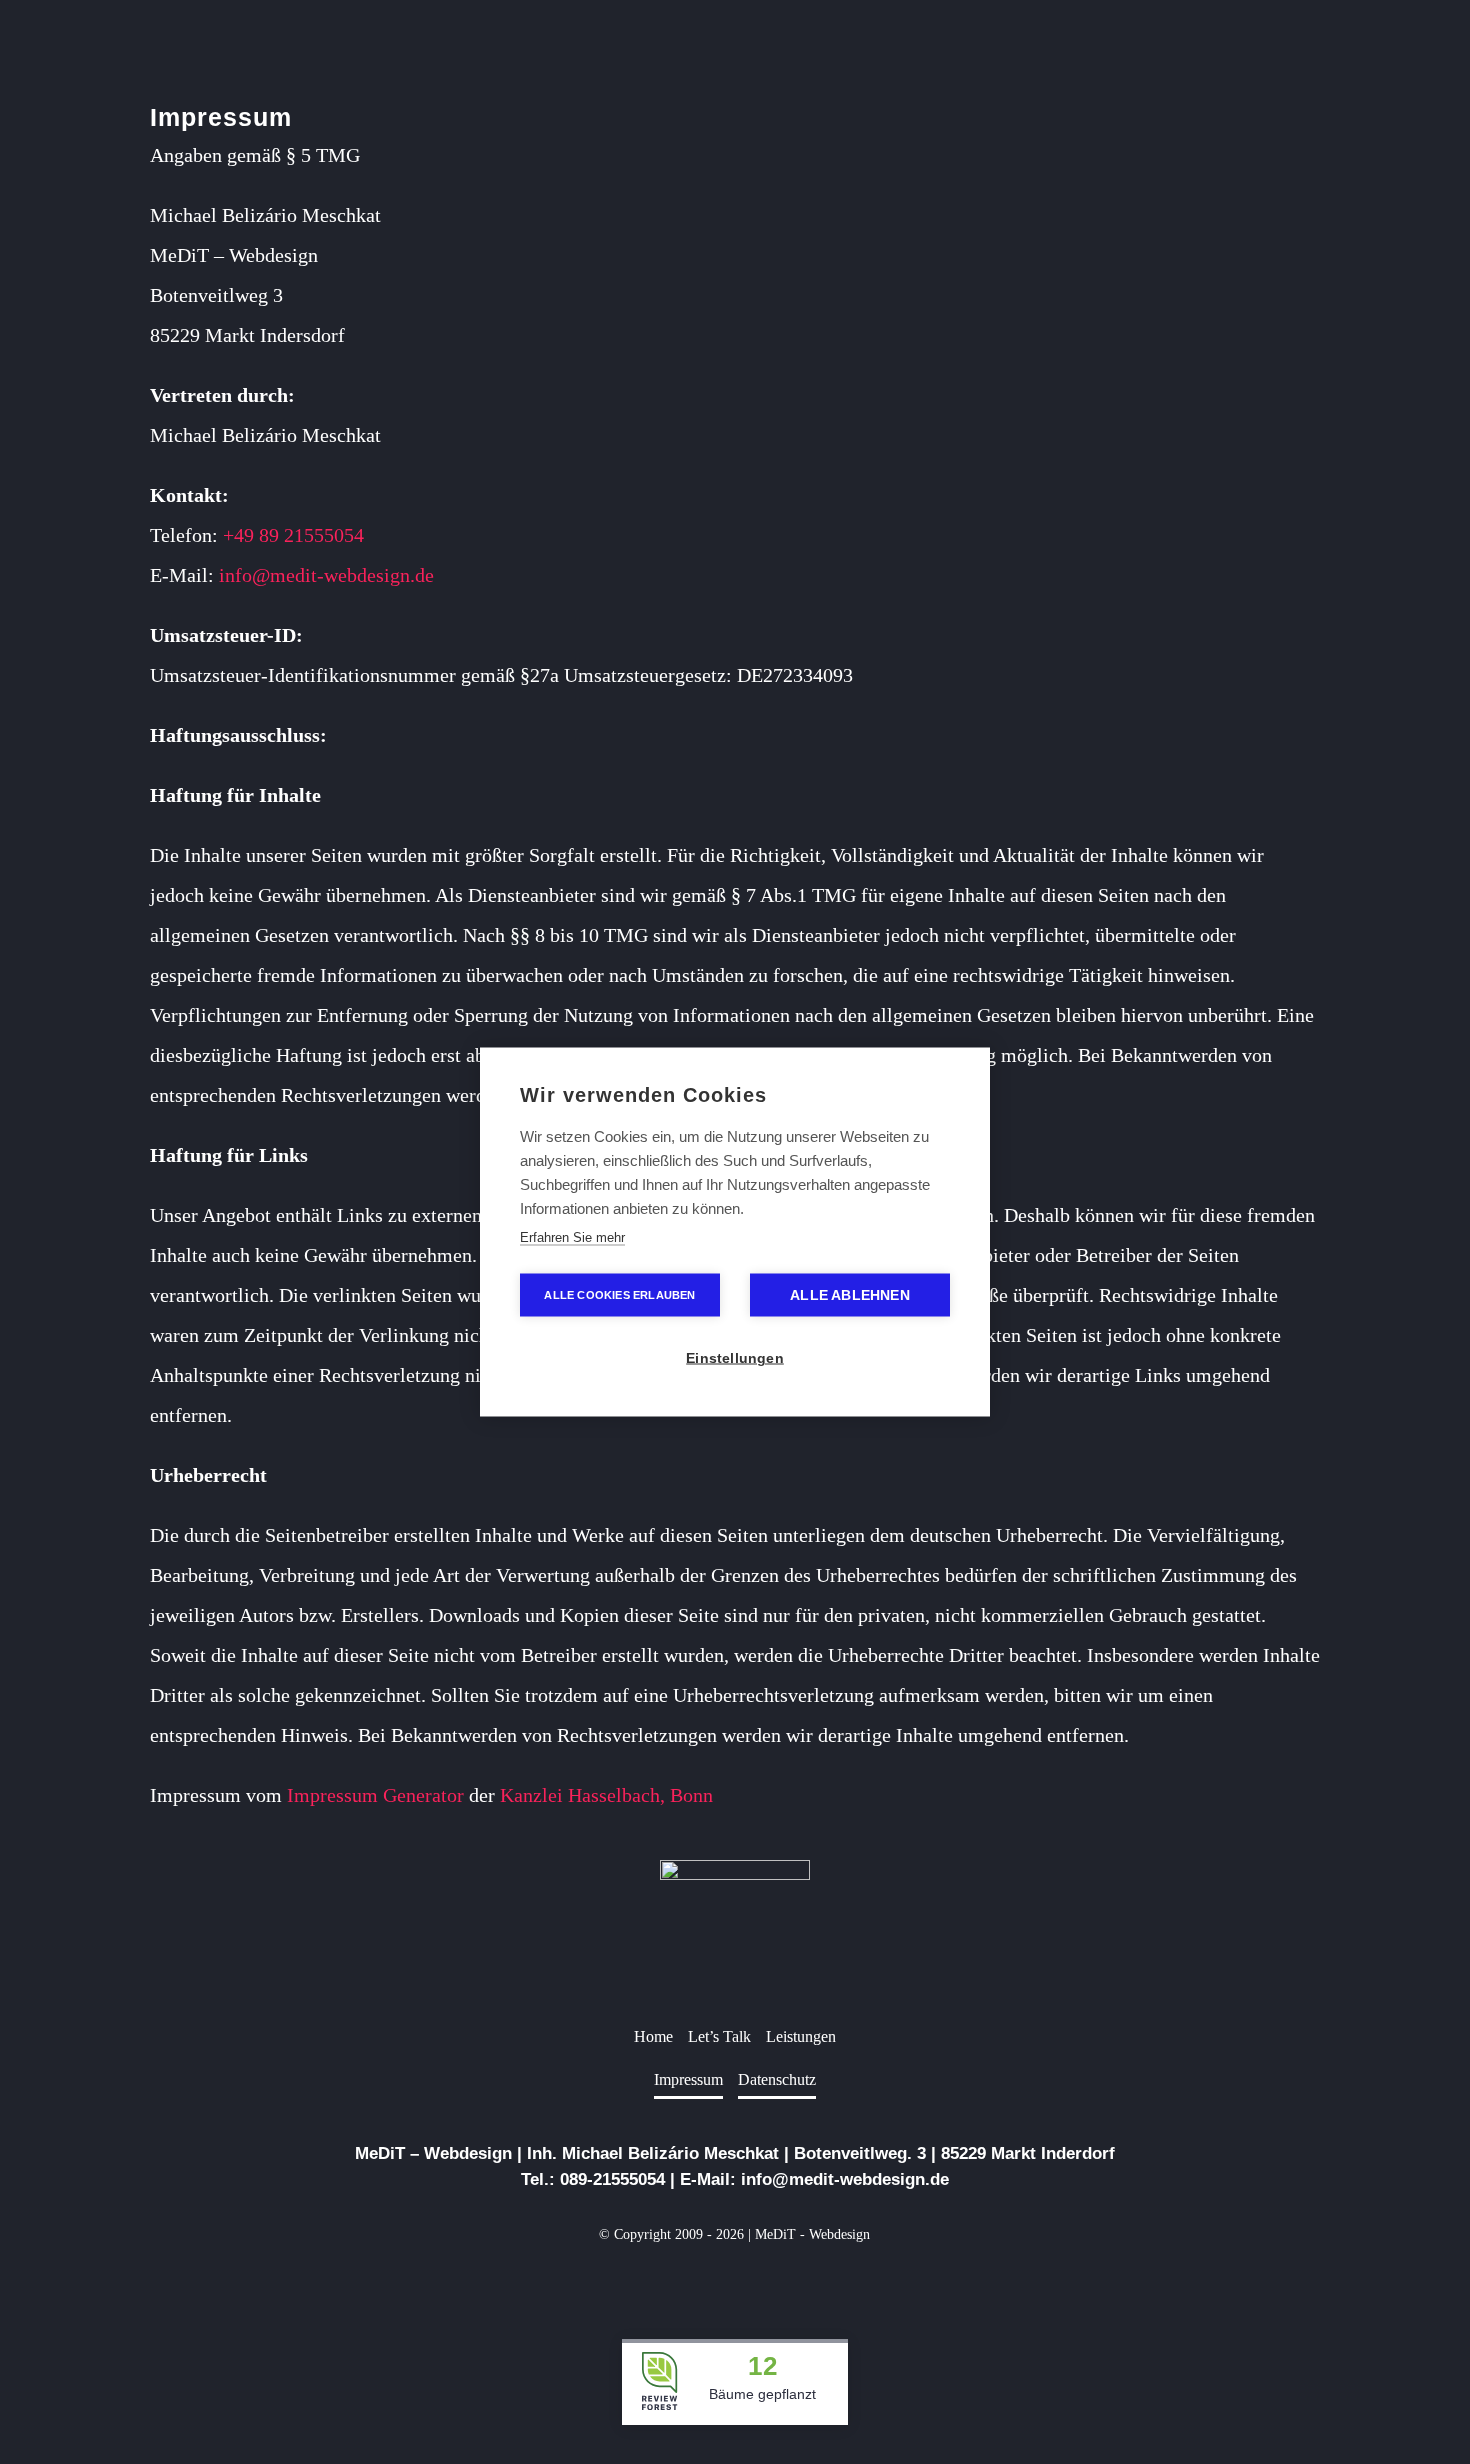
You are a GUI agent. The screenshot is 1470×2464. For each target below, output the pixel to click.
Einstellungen (735, 1358)
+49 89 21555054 (293, 535)
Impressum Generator (375, 1795)
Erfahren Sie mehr (572, 1237)
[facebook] (703, 2281)
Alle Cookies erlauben (619, 1295)
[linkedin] (735, 2281)
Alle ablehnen (850, 1295)
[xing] (767, 2281)
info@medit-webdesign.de (326, 575)
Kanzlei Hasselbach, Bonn (606, 1795)
